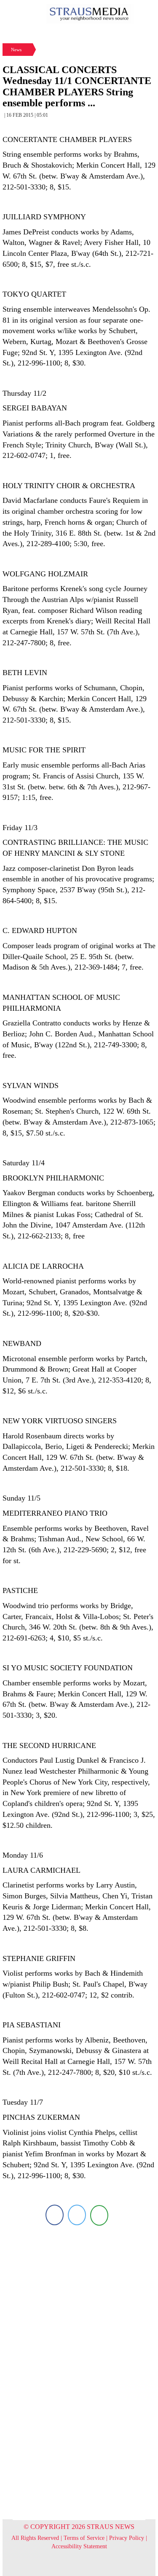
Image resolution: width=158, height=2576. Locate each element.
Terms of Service (84, 2538)
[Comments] (99, 2215)
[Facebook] (55, 2215)
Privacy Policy (127, 2538)
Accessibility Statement (79, 2546)
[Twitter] (77, 2215)
